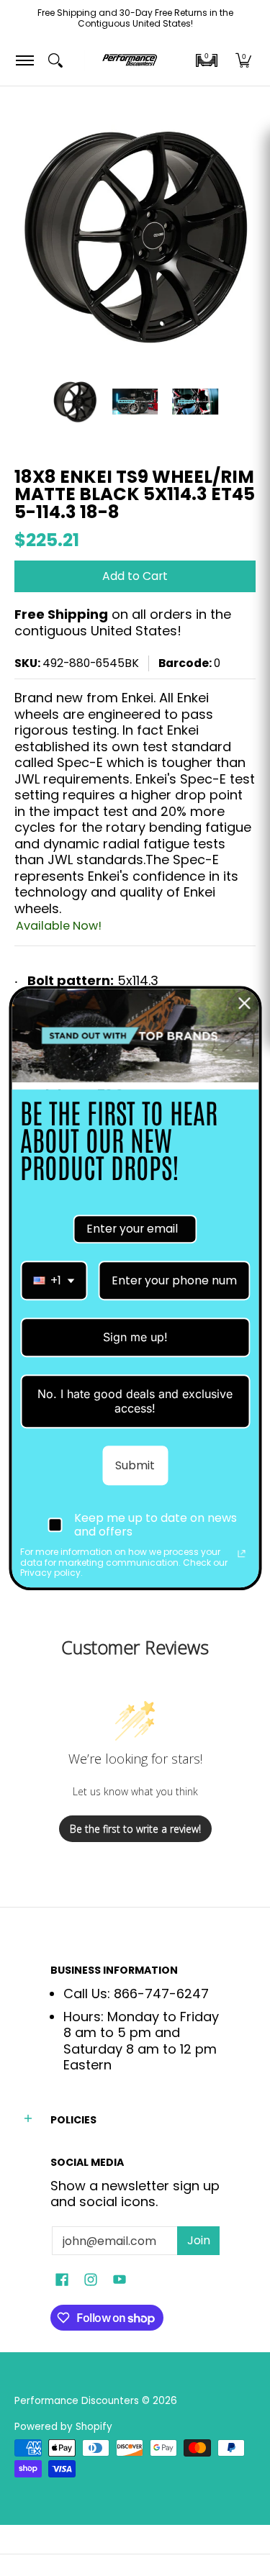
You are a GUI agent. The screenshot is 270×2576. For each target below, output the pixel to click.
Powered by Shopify (63, 2427)
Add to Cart (135, 576)
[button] (207, 60)
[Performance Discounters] (130, 61)
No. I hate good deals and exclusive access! (135, 1401)
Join (199, 2240)
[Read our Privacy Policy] (241, 1554)
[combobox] (54, 1280)
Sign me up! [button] (135, 1337)
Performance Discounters (77, 2401)
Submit (135, 1465)
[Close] (244, 1003)
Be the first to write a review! (135, 1829)
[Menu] (24, 61)
